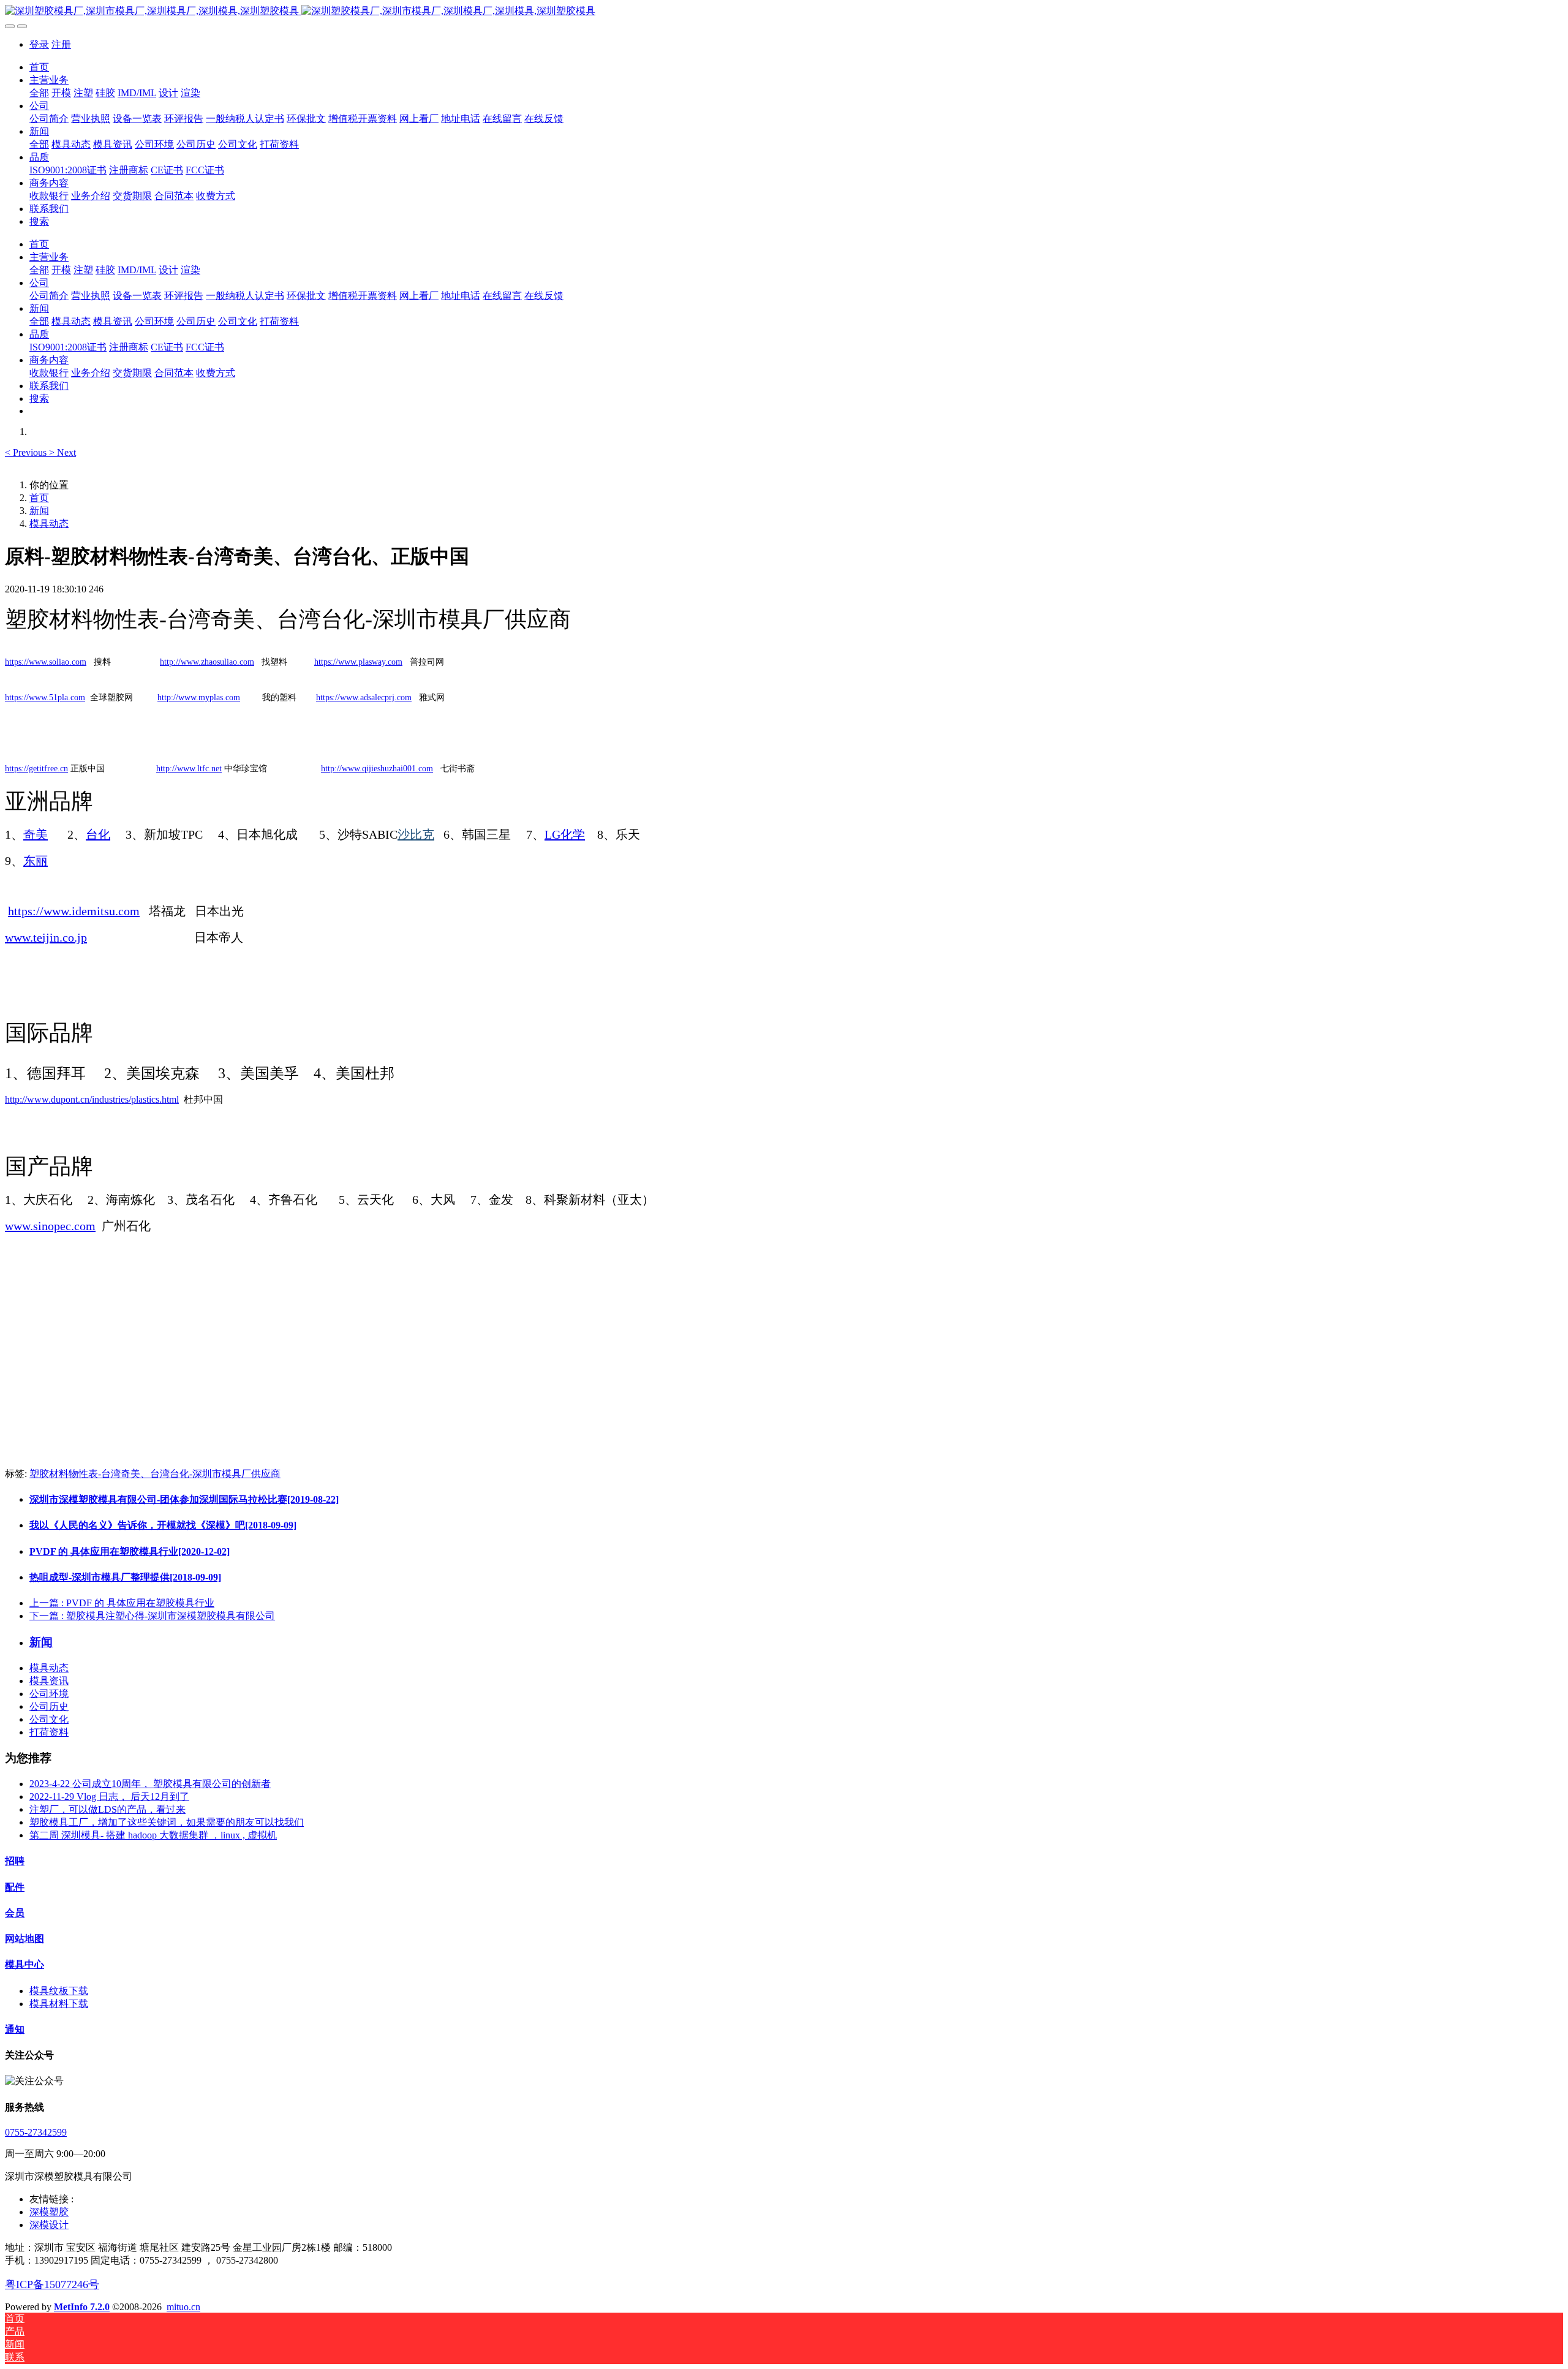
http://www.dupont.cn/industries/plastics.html (92, 1099)
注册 (61, 44)
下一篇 (152, 1616)
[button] (27, 452)
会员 (15, 1913)
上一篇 (122, 1603)
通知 (15, 2029)
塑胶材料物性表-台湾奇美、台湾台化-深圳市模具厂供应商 (155, 1474)
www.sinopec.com (50, 1226)
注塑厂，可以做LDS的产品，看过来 (107, 1809)
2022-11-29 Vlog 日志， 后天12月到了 (109, 1797)
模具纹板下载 (59, 1991)
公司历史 (49, 1706)
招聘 (15, 1861)
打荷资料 (49, 1732)
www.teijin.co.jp (46, 937)
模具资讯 (49, 1681)
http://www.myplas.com (199, 697)
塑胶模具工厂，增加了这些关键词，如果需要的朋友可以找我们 (167, 1822)
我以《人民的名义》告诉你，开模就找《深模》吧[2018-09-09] (163, 1525)
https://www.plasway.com (358, 662)
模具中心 (24, 1964)
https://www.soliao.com (46, 662)
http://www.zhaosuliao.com (207, 662)
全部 (39, 93)
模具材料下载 (59, 2004)
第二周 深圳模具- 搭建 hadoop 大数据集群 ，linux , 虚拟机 (153, 1835)
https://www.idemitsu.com (74, 911)
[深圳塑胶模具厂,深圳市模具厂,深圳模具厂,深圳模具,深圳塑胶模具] (784, 11)
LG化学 (565, 834)
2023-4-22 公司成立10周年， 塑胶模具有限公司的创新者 (150, 1784)
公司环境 (49, 1694)
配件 (15, 1887)
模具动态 (49, 523)
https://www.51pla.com (45, 697)
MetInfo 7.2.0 (82, 2307)
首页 (39, 67)
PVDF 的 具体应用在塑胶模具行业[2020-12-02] (130, 1551)
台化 (98, 834)
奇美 (36, 834)
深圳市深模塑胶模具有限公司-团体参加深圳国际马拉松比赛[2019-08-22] (184, 1499)
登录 (39, 44)
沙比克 (416, 834)
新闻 (39, 511)
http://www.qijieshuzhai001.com (377, 769)
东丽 (36, 861)
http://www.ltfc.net (189, 769)
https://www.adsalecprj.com (364, 697)
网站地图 (24, 1939)
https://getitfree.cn (36, 769)
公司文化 (49, 1719)
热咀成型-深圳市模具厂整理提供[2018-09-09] (125, 1577)
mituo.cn (183, 2307)
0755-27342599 (36, 2132)
